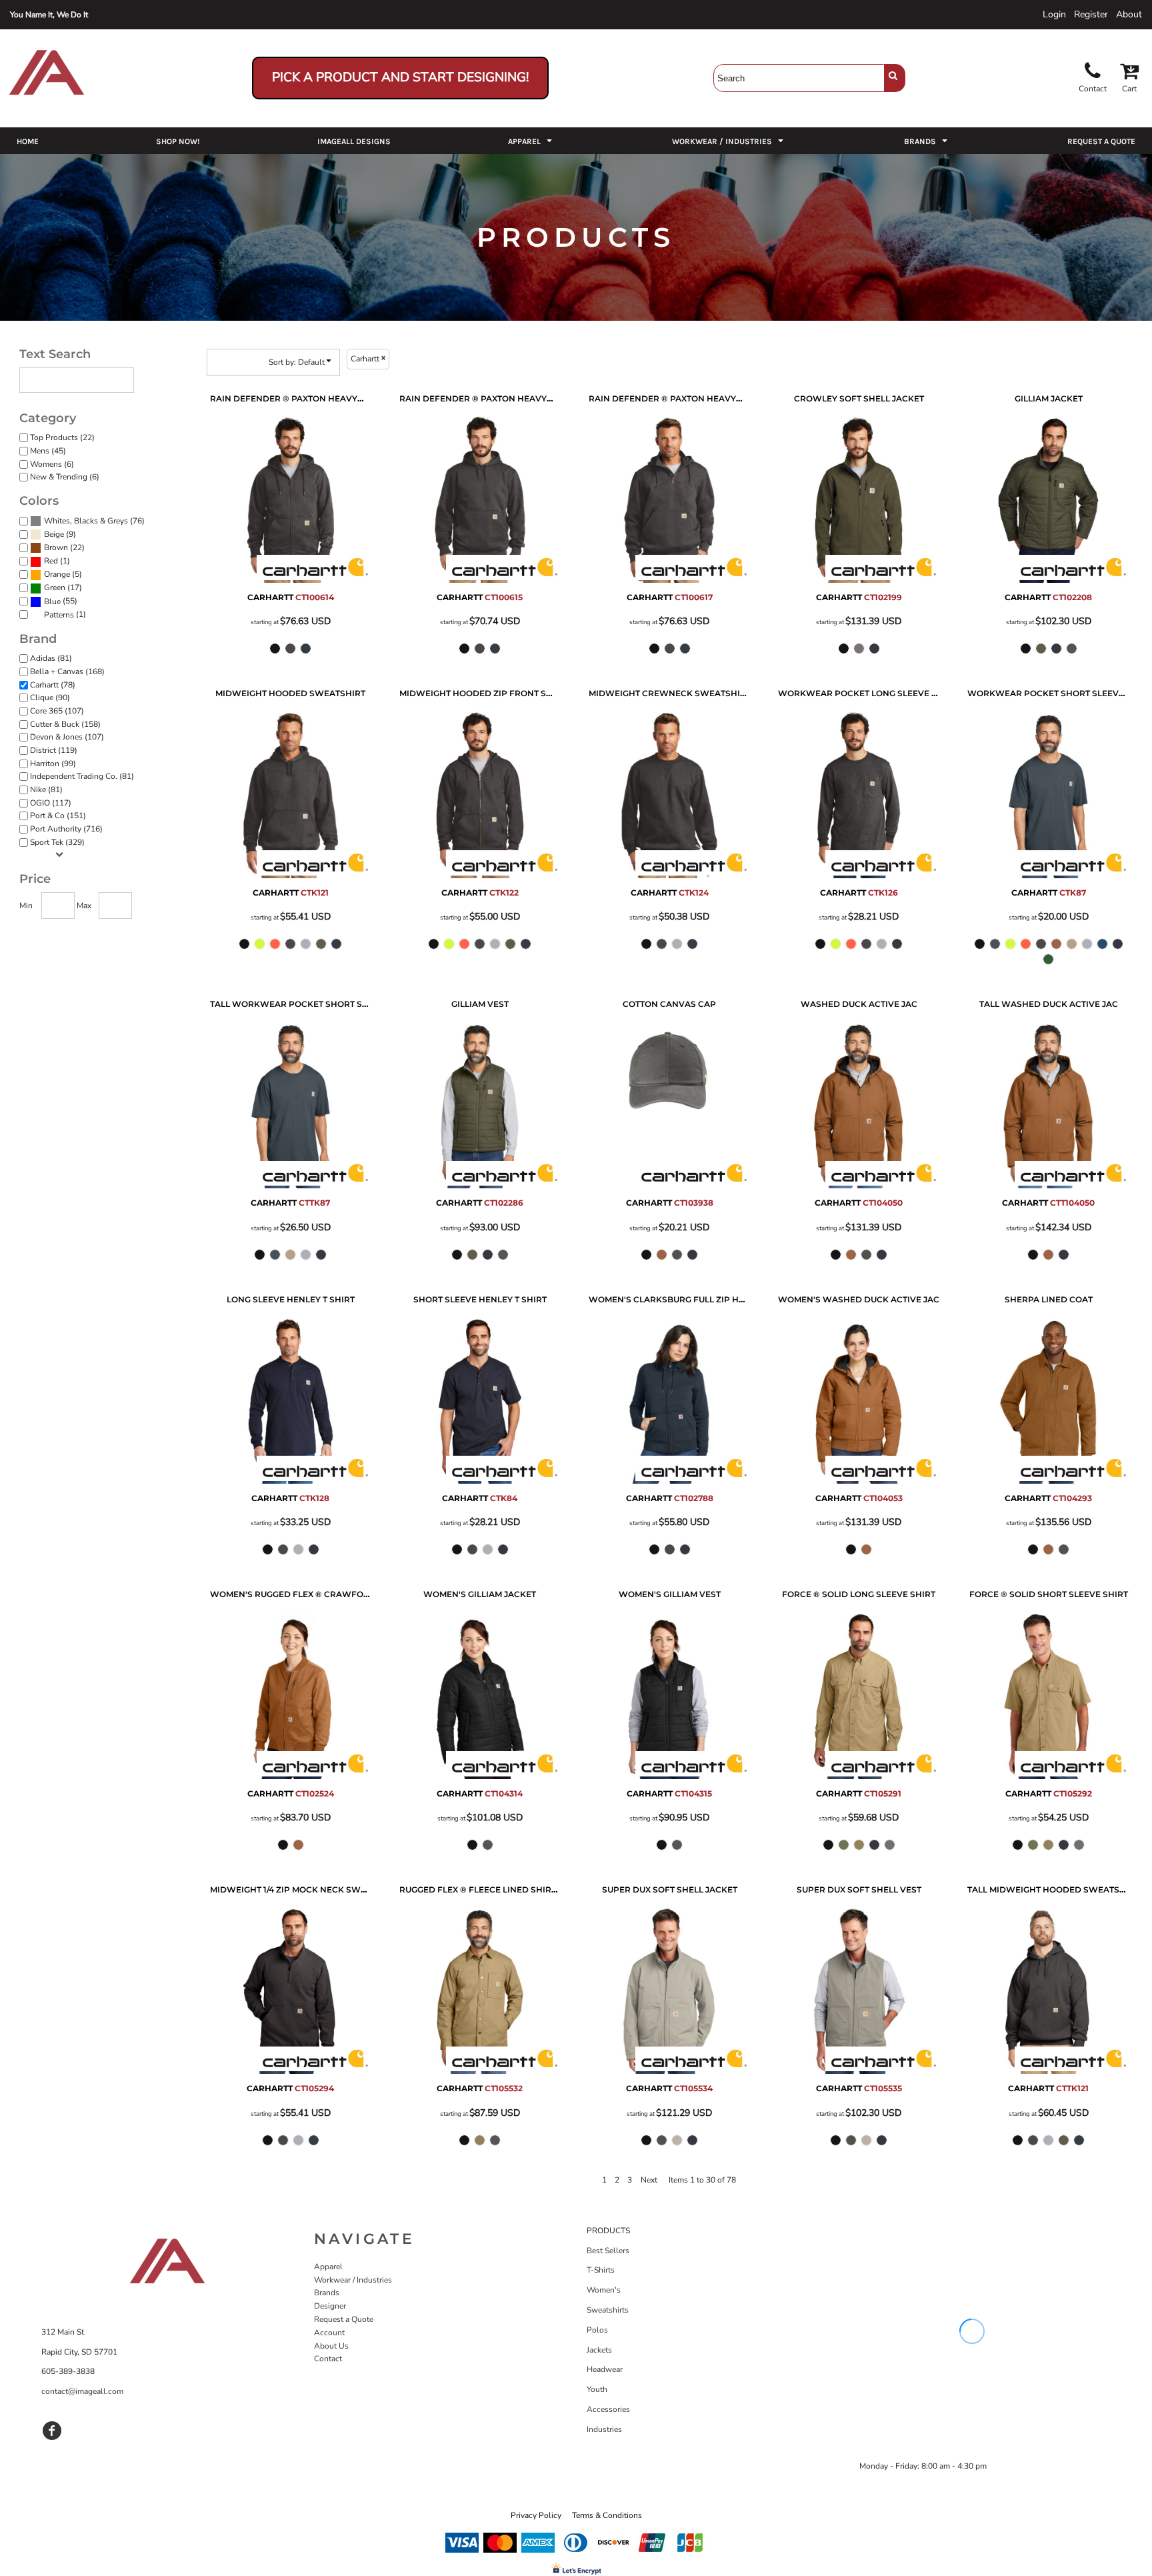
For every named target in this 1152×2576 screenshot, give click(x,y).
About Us (331, 2346)
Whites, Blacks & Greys (86, 521)
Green (55, 587)
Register (1091, 14)
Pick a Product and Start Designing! (400, 77)
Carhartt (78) (53, 685)
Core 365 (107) (57, 711)
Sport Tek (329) (57, 842)
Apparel (328, 2267)
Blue (52, 601)
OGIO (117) (51, 803)
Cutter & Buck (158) (65, 724)
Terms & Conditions (607, 2515)
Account (329, 2333)
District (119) (54, 750)
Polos (597, 2330)
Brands (327, 2293)
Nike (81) (46, 790)
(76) (94, 521)
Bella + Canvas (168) (67, 672)
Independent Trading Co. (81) (82, 776)
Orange (57, 574)
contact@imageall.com (82, 2391)
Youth (597, 2389)
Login (1054, 14)
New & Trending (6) (65, 477)
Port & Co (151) (58, 816)
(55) (61, 601)
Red (51, 561)
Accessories (608, 2409)
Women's (604, 2290)
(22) (64, 548)
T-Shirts (601, 2270)
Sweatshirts (608, 2310)
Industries (604, 2429)
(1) (57, 561)
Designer (330, 2306)
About (1129, 14)
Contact (328, 2359)
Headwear (605, 2369)
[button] (531, 141)
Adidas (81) (51, 658)
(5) (63, 574)
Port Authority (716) (66, 829)
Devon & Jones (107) (67, 737)
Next (649, 2180)
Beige (54, 534)
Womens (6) (52, 464)
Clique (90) (50, 698)
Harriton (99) (53, 764)
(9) (60, 534)
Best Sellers (608, 2251)
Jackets (599, 2350)
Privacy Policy (536, 2515)
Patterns (59, 615)
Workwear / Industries (353, 2280)
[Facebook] (52, 2431)
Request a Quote (344, 2319)
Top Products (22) (62, 437)
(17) (63, 588)
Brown (56, 547)
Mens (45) (48, 451)
